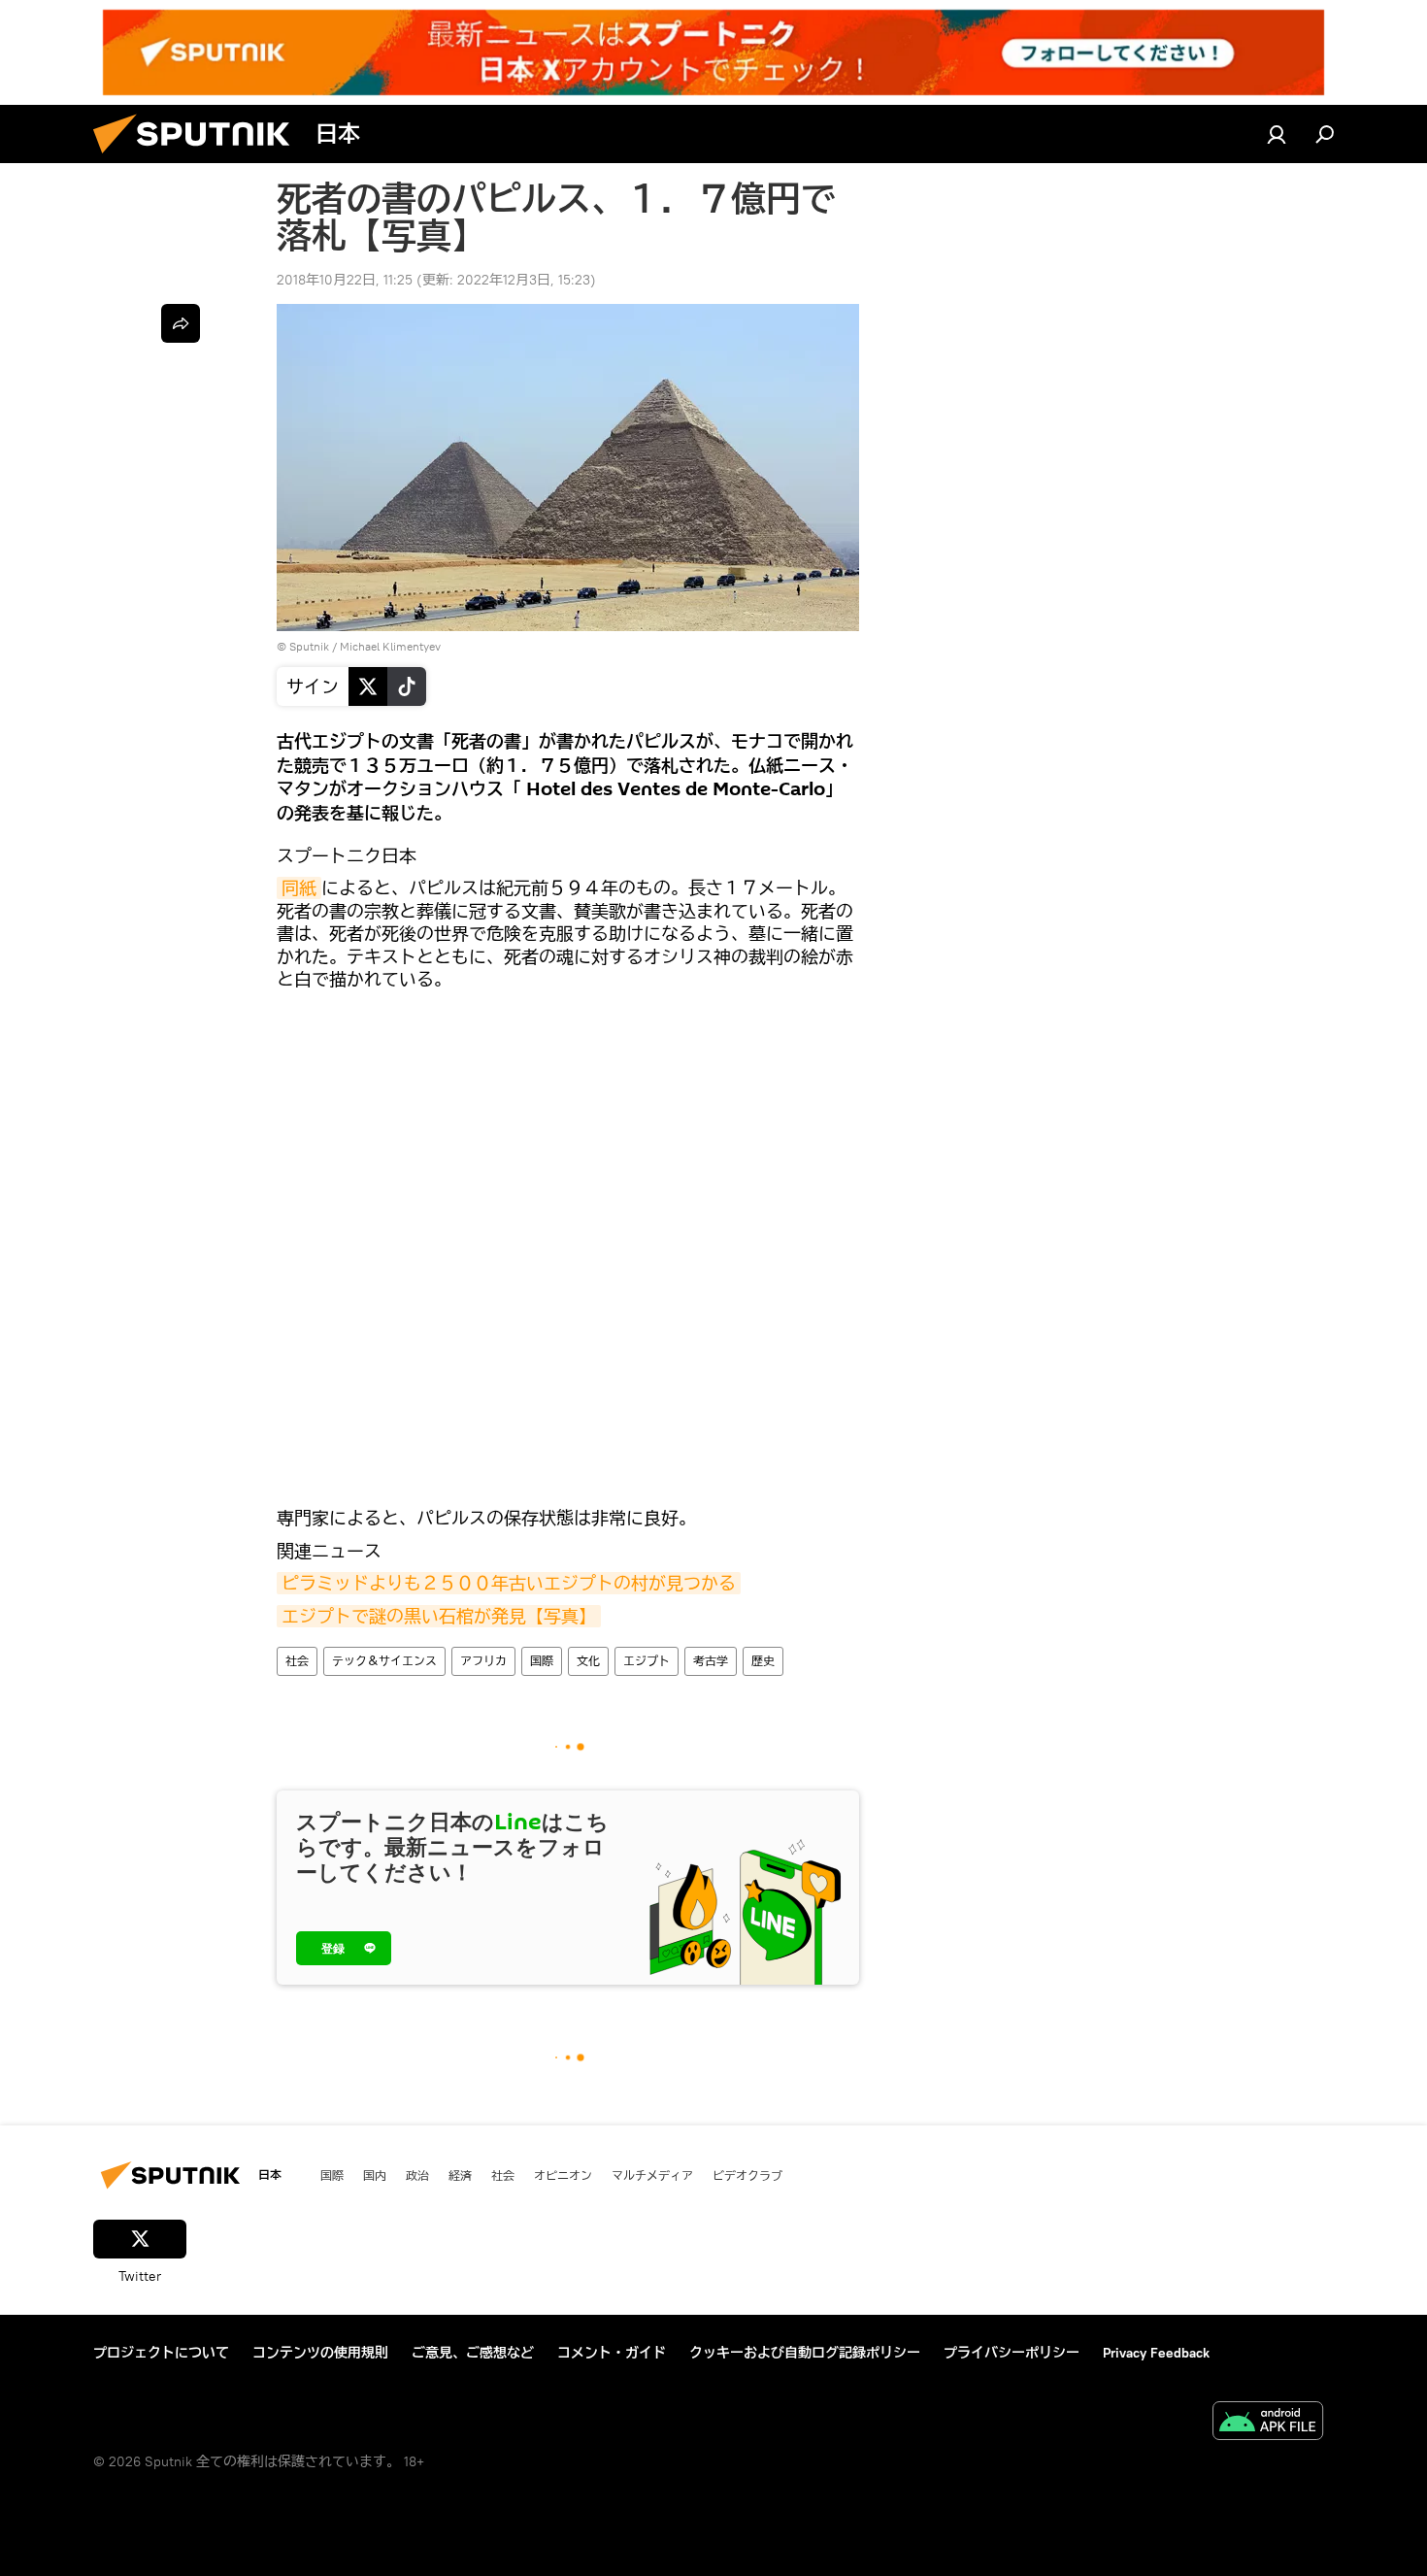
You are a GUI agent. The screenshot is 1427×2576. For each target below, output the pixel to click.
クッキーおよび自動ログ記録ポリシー (805, 2353)
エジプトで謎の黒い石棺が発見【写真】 (439, 1616)
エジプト (647, 1661)
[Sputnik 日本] (199, 158)
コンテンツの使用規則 (320, 2353)
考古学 (711, 1661)
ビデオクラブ (747, 2175)
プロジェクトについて (161, 2353)
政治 (417, 2175)
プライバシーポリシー (1012, 2353)
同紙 (299, 888)
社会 (297, 1661)
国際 (542, 1661)
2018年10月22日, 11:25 (345, 280)
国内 (375, 2175)
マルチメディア (652, 2175)
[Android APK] (1268, 2423)
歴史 (763, 1661)
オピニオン (563, 2175)
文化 (588, 1661)
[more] (181, 323)
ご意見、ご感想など (473, 2353)
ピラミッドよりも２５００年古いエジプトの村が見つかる (509, 1583)
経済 (460, 2175)
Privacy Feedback (1156, 2353)
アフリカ (483, 1661)
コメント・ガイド (612, 2353)
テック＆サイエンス (384, 1661)
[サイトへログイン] (1277, 134)
